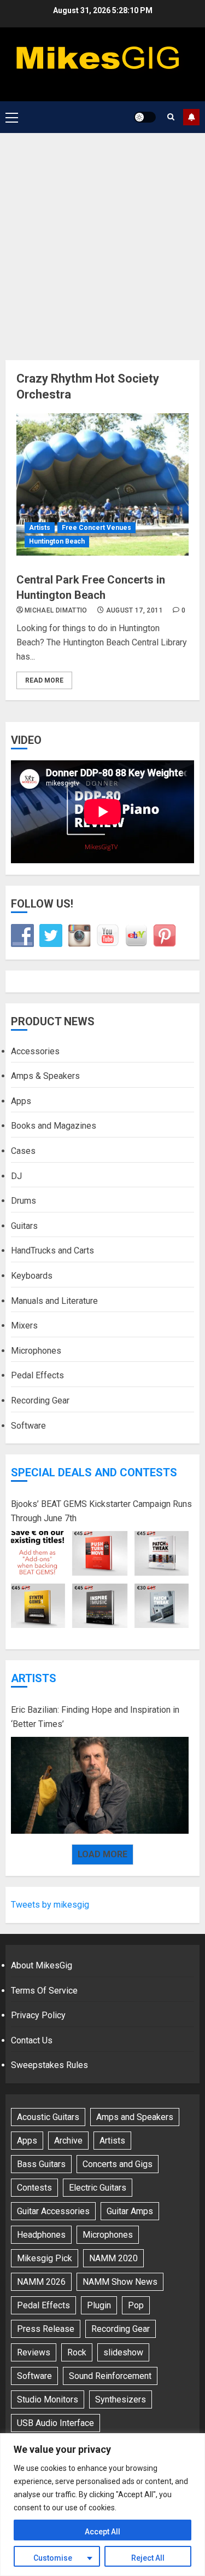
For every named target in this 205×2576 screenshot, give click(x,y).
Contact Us (32, 2040)
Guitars (24, 1226)
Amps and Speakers (135, 2117)
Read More (44, 680)
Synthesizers (121, 2399)
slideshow (123, 2352)
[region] (102, 2505)
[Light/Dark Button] (145, 117)
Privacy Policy (38, 2015)
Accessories (35, 1051)
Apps (21, 1101)
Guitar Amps (130, 2211)
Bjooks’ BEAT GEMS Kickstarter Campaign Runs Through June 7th (101, 1511)
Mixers (24, 1325)
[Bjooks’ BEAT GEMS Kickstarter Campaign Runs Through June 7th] (100, 1580)
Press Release (46, 2329)
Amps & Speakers (45, 1076)
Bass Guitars (41, 2164)
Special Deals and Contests (94, 1472)
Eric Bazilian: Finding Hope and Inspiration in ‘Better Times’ (95, 1717)
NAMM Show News (120, 2282)
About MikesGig (42, 1965)
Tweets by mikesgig (50, 1905)
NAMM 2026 (41, 2282)
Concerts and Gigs (118, 2164)
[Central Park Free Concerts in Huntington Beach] (102, 484)
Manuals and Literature (54, 1301)
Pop (136, 2305)
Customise (53, 2558)
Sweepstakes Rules (49, 2065)
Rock (77, 2352)
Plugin (99, 2305)
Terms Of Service (44, 1991)
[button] (12, 117)
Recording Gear (40, 1400)
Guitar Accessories (53, 2211)
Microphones (36, 1351)
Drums (24, 1201)
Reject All (148, 2558)
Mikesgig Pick (45, 2258)
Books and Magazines (54, 1126)
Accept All (102, 2532)
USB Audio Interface (55, 2423)
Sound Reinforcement (110, 2376)
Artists (40, 528)
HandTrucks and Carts (52, 1251)
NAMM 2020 (113, 2258)
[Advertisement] (102, 241)
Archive (68, 2141)
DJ (16, 1176)
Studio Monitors (48, 2399)
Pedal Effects (37, 1375)
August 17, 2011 (134, 610)
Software (28, 1426)
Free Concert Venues (96, 528)
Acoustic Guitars (48, 2117)
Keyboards (32, 1276)
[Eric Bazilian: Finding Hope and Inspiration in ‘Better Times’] (100, 1786)
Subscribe (191, 117)
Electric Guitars (98, 2188)
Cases (23, 1151)
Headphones (41, 2235)
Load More (102, 1854)
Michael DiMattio (56, 610)
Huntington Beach (57, 541)
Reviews (34, 2352)
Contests (34, 2188)
